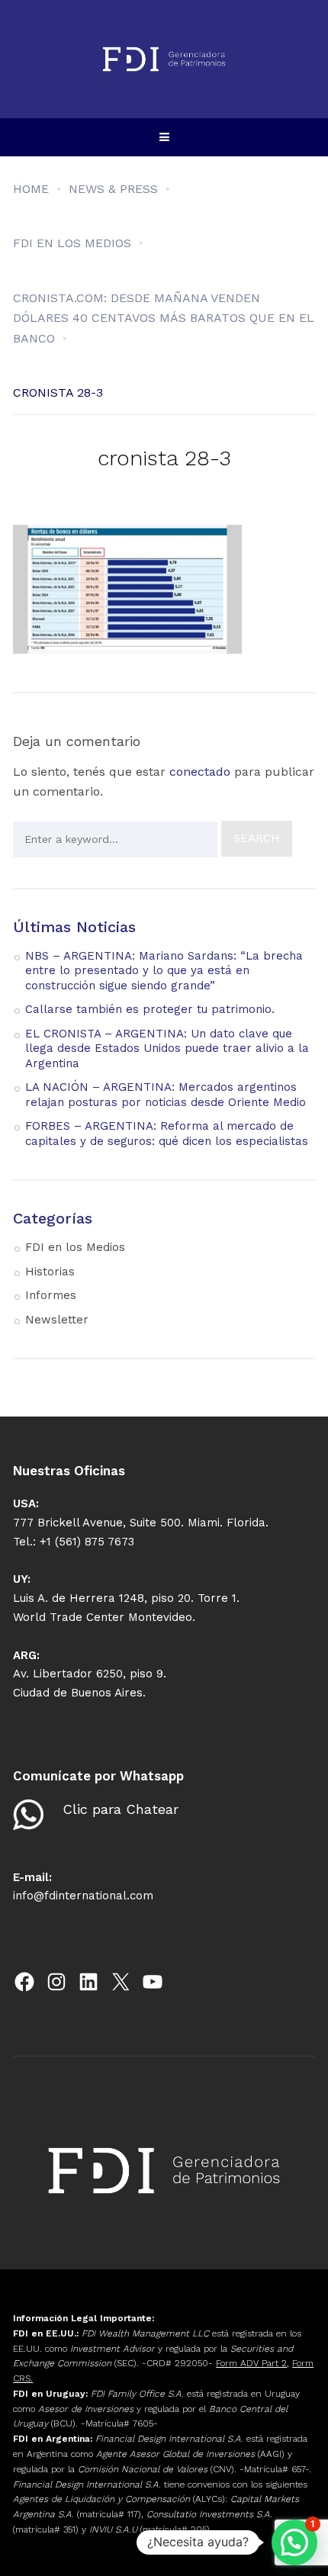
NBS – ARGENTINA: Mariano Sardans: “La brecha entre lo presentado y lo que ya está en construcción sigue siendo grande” (164, 971)
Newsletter (57, 1320)
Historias (50, 1272)
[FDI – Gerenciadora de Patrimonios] (164, 59)
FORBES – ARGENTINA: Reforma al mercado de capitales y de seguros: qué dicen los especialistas (167, 1134)
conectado (200, 772)
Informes (51, 1295)
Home (31, 189)
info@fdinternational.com (83, 1896)
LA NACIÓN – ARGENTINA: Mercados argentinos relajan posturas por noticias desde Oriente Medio (166, 1095)
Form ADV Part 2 (251, 2363)
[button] (294, 2542)
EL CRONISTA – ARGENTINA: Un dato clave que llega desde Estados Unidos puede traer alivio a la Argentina (167, 1048)
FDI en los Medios (75, 1247)
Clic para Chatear (121, 1809)
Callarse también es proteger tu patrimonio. (150, 1009)
